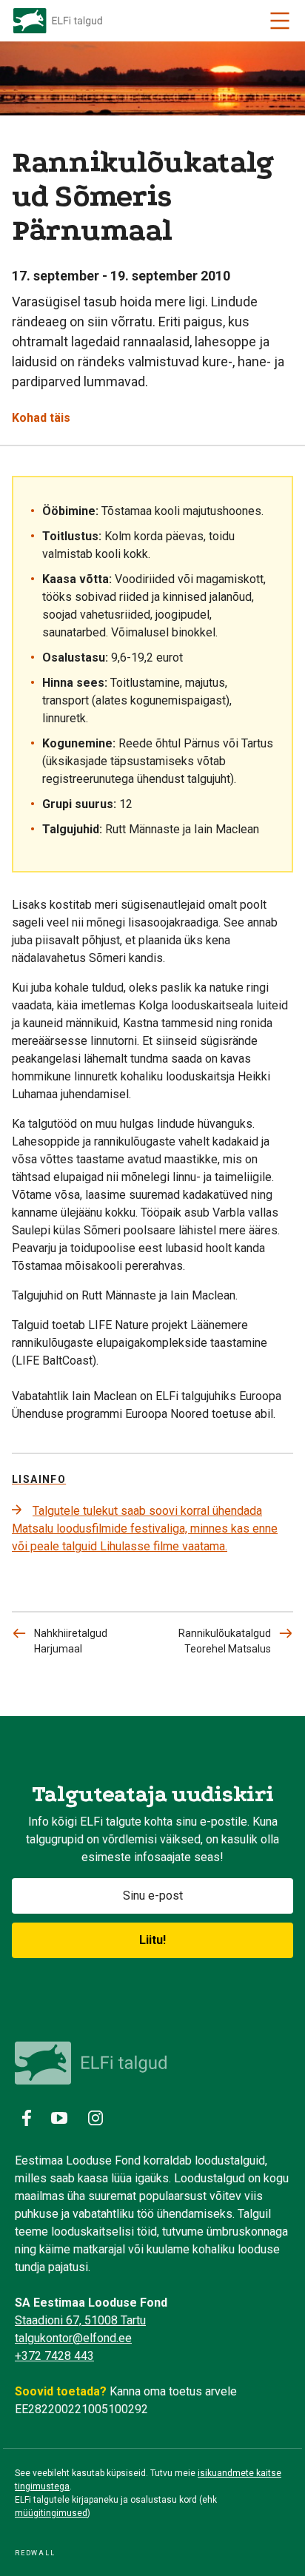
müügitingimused (51, 2513)
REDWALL (35, 2553)
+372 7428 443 (54, 2356)
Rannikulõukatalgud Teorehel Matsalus (225, 1641)
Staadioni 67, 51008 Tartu (80, 2320)
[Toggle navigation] (280, 21)
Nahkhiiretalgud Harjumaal (71, 1641)
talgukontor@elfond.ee (73, 2338)
